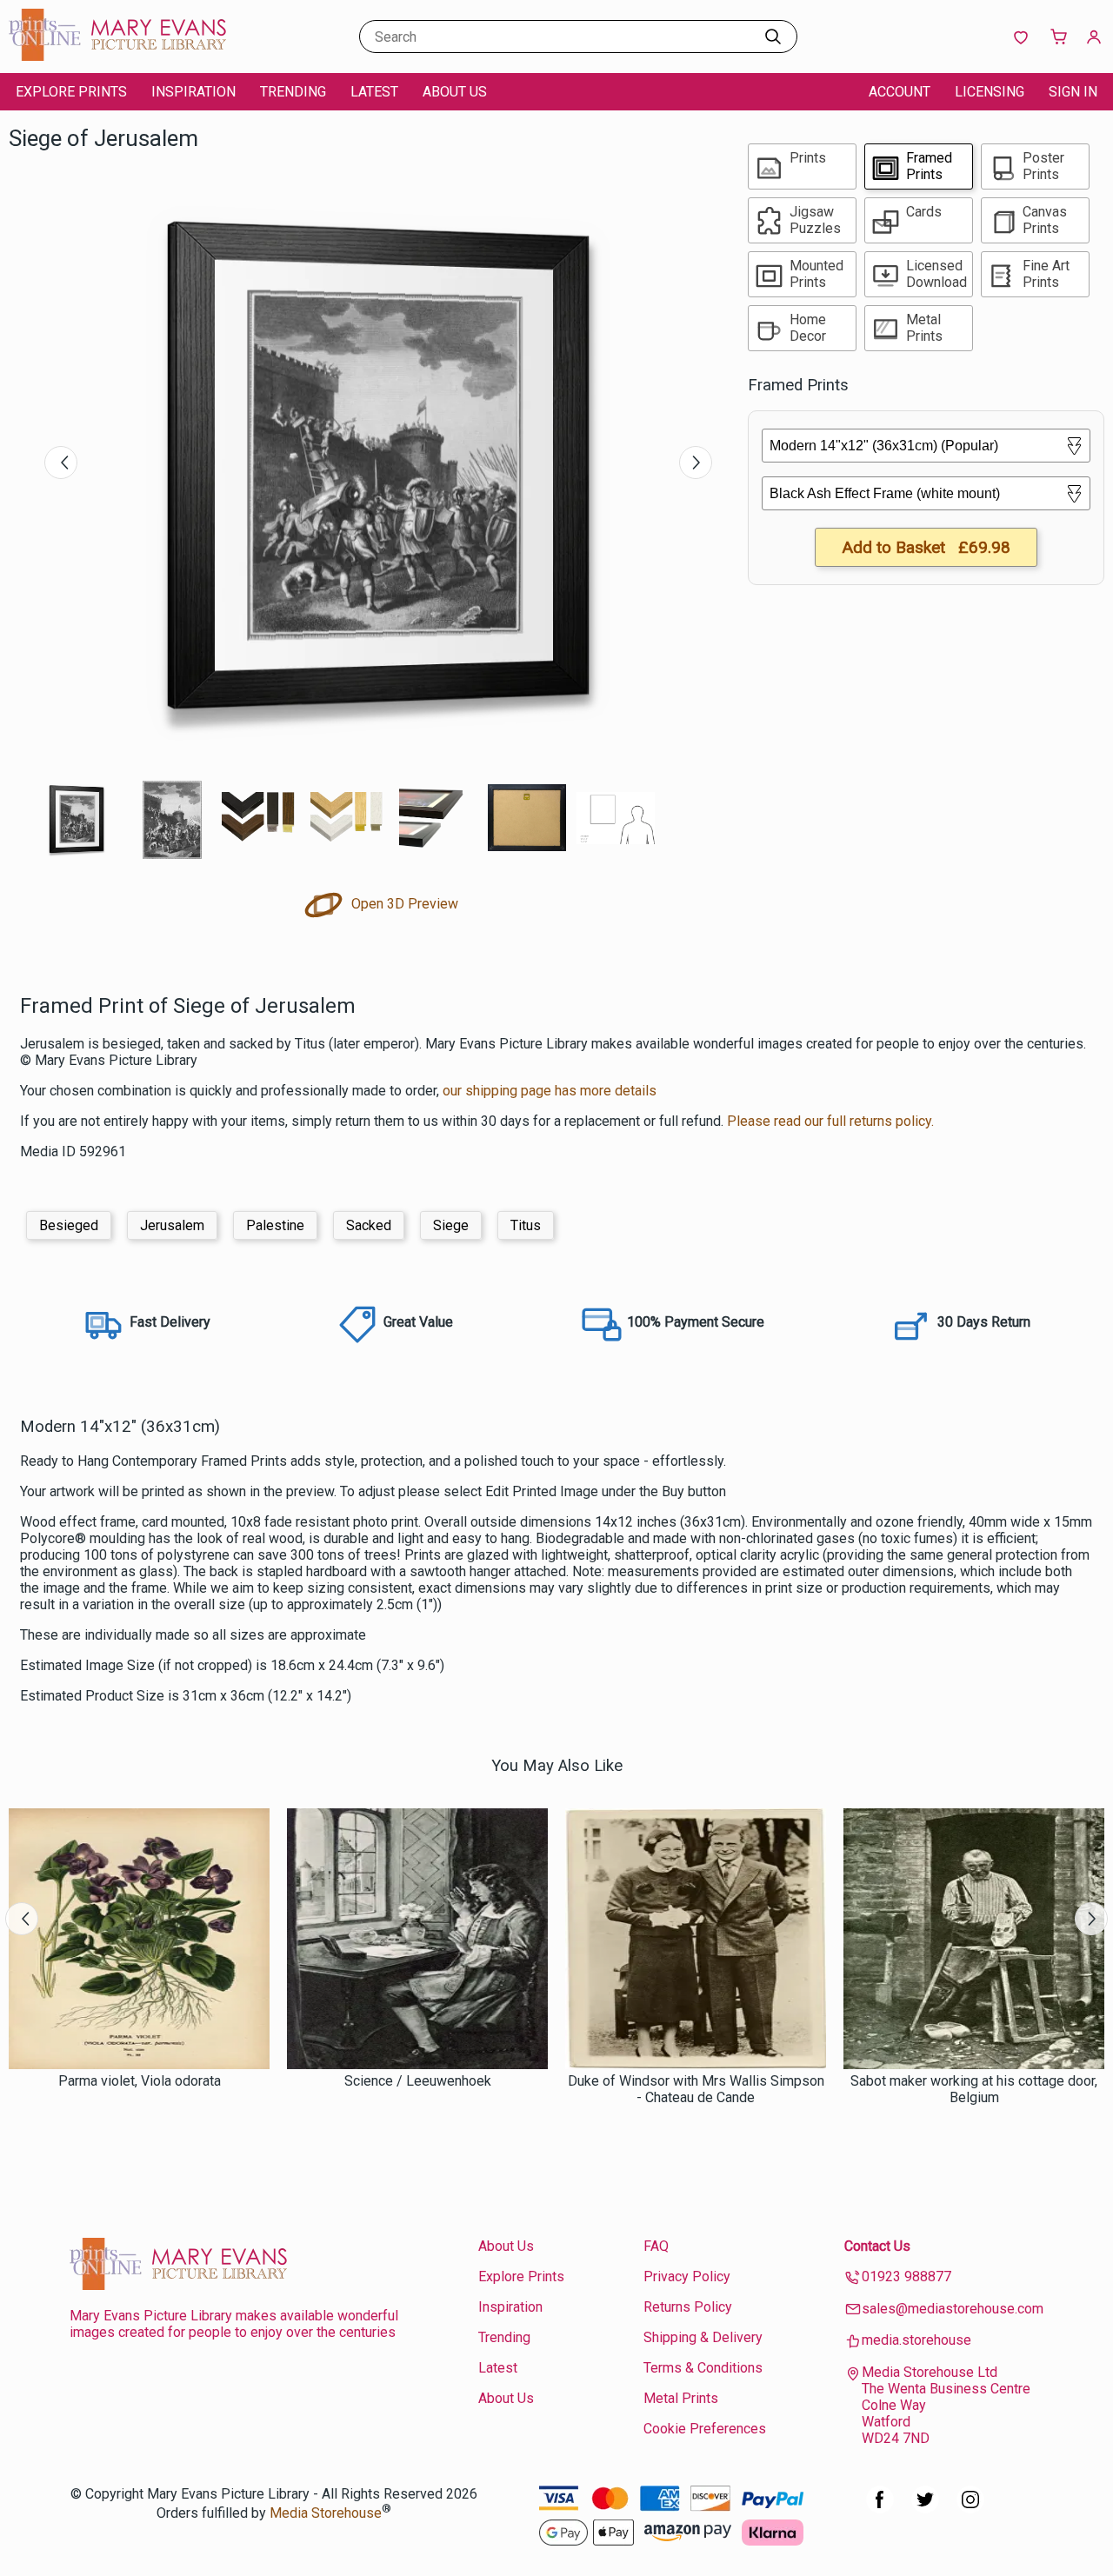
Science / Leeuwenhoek (418, 2081)
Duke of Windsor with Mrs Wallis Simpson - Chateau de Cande (696, 2089)
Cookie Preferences (705, 2429)
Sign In (1073, 92)
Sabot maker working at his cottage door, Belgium (974, 2089)
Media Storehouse (326, 2513)
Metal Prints (681, 2398)
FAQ (656, 2246)
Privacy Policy (687, 2276)
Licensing (990, 92)
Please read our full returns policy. (830, 1121)
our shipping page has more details (550, 1091)
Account (900, 92)
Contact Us (877, 2246)
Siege (451, 1225)
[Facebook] (880, 2509)
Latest (374, 92)
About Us (455, 92)
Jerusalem (172, 1225)
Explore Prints (71, 92)
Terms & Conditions (703, 2368)
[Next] (696, 463)
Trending (293, 92)
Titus (526, 1225)
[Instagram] (970, 2509)
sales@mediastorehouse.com (953, 2309)
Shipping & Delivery (703, 2337)
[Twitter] (925, 2509)
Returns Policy (688, 2307)
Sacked (369, 1225)
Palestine (275, 1225)
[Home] (117, 56)
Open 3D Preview (403, 904)
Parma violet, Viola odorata (140, 2081)
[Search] (773, 37)
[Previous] (61, 463)
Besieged (69, 1225)
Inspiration (193, 92)
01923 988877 (906, 2276)
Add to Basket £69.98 (926, 547)
